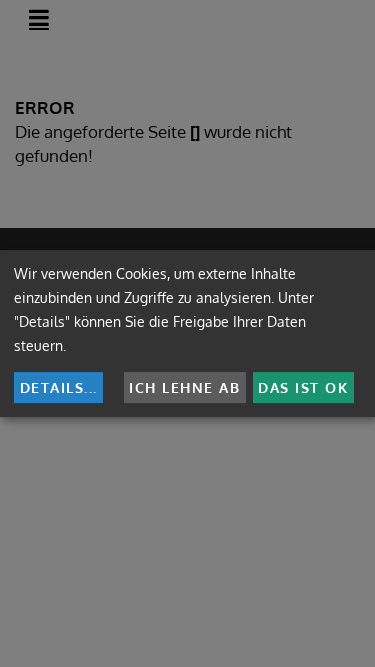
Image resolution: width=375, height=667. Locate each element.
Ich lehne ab (184, 387)
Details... (59, 387)
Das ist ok (303, 387)
